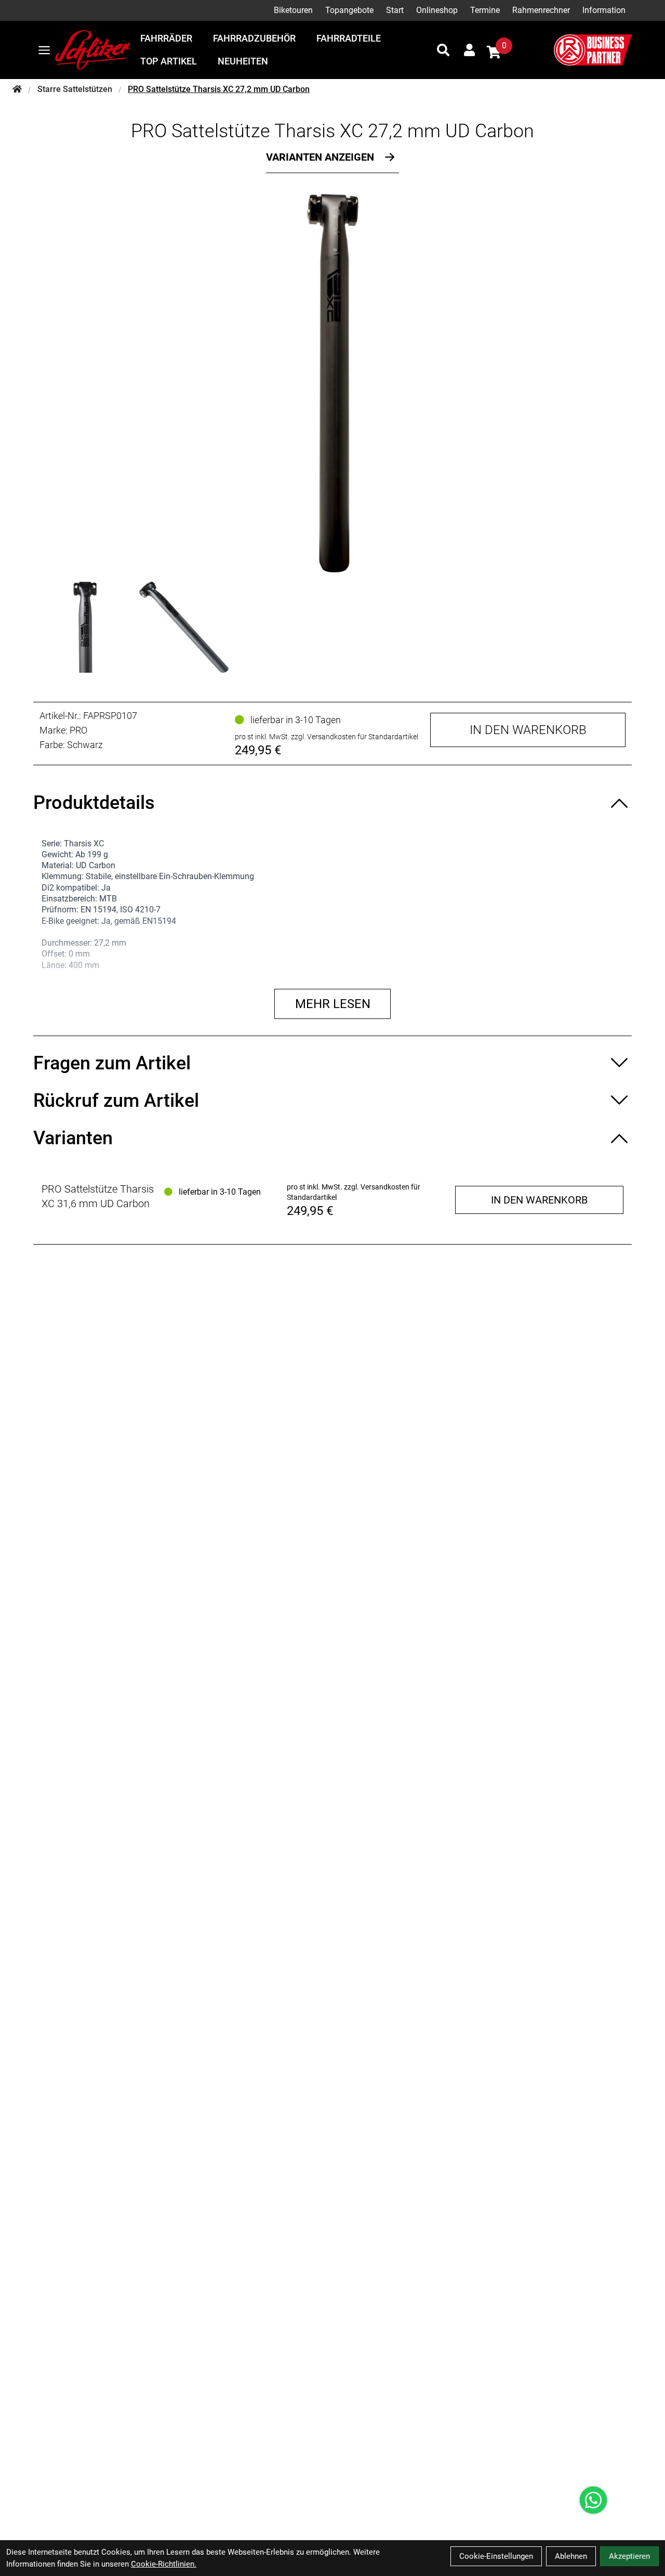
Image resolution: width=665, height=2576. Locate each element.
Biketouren (293, 10)
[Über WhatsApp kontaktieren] (593, 2500)
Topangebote (349, 10)
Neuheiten (243, 61)
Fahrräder (166, 38)
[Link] (44, 50)
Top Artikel (169, 61)
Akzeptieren (629, 2556)
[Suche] (443, 50)
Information (604, 10)
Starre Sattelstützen (75, 89)
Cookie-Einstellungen (496, 2556)
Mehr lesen (333, 1004)
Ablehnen (571, 2556)
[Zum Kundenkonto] (469, 50)
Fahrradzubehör (254, 38)
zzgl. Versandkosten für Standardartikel (355, 737)
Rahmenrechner (541, 10)
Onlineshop (437, 10)
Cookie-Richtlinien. (164, 2564)
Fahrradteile (349, 38)
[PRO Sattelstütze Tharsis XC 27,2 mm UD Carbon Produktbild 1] (85, 627)
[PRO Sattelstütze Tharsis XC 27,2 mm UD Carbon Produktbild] (332, 383)
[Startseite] (17, 89)
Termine (485, 10)
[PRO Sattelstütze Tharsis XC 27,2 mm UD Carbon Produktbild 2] (184, 627)
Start (395, 10)
